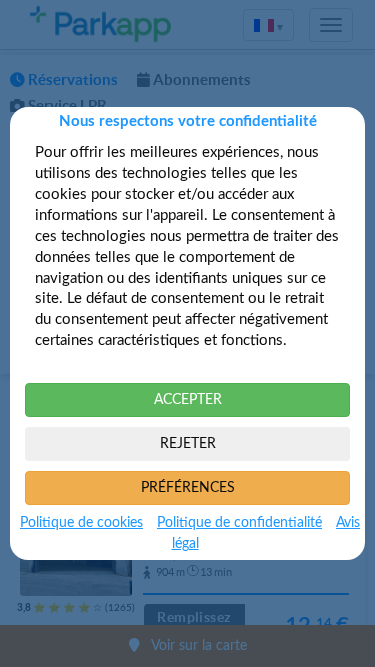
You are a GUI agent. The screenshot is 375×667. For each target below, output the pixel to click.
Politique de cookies (81, 523)
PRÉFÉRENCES (188, 488)
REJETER (188, 444)
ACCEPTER (188, 400)
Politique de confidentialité (239, 523)
